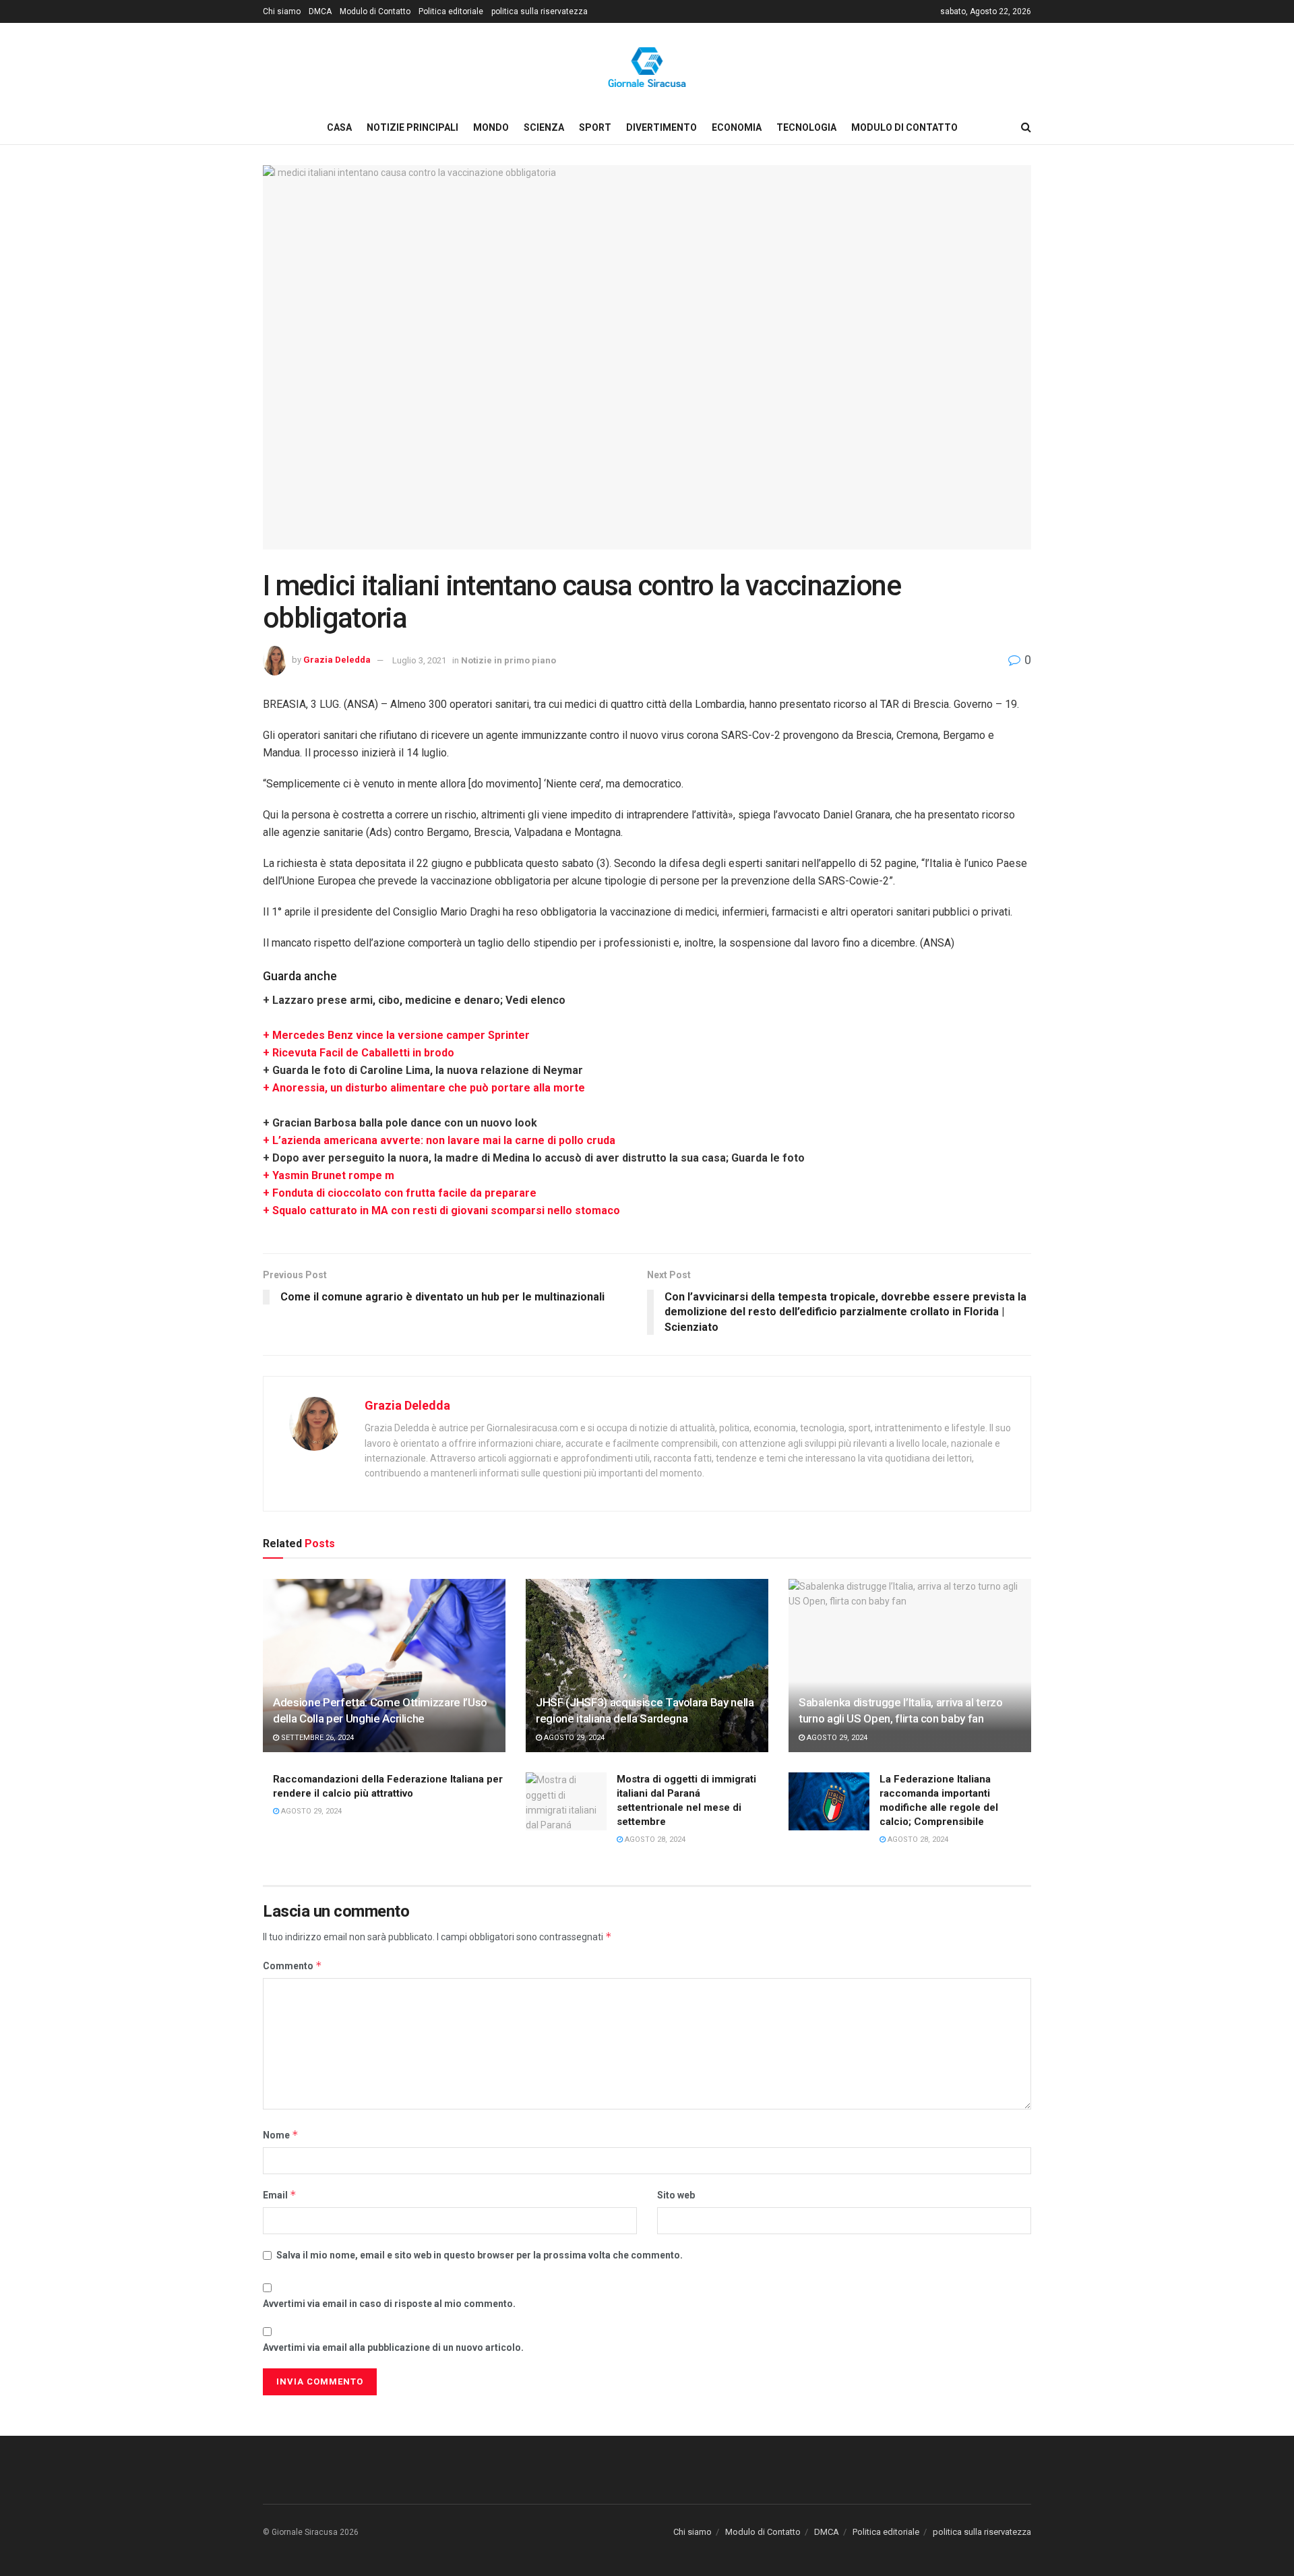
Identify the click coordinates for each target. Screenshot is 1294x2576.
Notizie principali (412, 127)
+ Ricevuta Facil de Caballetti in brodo (359, 1053)
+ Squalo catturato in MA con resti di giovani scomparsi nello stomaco (441, 1210)
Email (280, 2195)
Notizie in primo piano (509, 660)
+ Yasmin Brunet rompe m (329, 1175)
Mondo (491, 127)
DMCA (320, 11)
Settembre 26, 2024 (316, 1738)
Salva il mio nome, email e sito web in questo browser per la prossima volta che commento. (480, 2255)
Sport (595, 127)
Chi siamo (282, 11)
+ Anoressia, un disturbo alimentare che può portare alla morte (424, 1088)
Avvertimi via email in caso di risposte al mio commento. (389, 2304)
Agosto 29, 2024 (573, 1738)
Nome (281, 2135)
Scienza (544, 127)
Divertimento (661, 127)
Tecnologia (806, 127)
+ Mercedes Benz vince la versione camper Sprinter (396, 1035)
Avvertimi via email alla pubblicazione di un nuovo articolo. (393, 2347)
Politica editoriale (451, 11)
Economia (737, 127)
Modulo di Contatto (375, 11)
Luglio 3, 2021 (419, 660)
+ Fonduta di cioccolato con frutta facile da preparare (400, 1193)
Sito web (676, 2195)
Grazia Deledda (337, 660)
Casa (339, 127)
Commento (292, 1966)
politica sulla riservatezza (540, 11)
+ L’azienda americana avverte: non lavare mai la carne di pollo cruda (439, 1140)
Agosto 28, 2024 (654, 1839)
